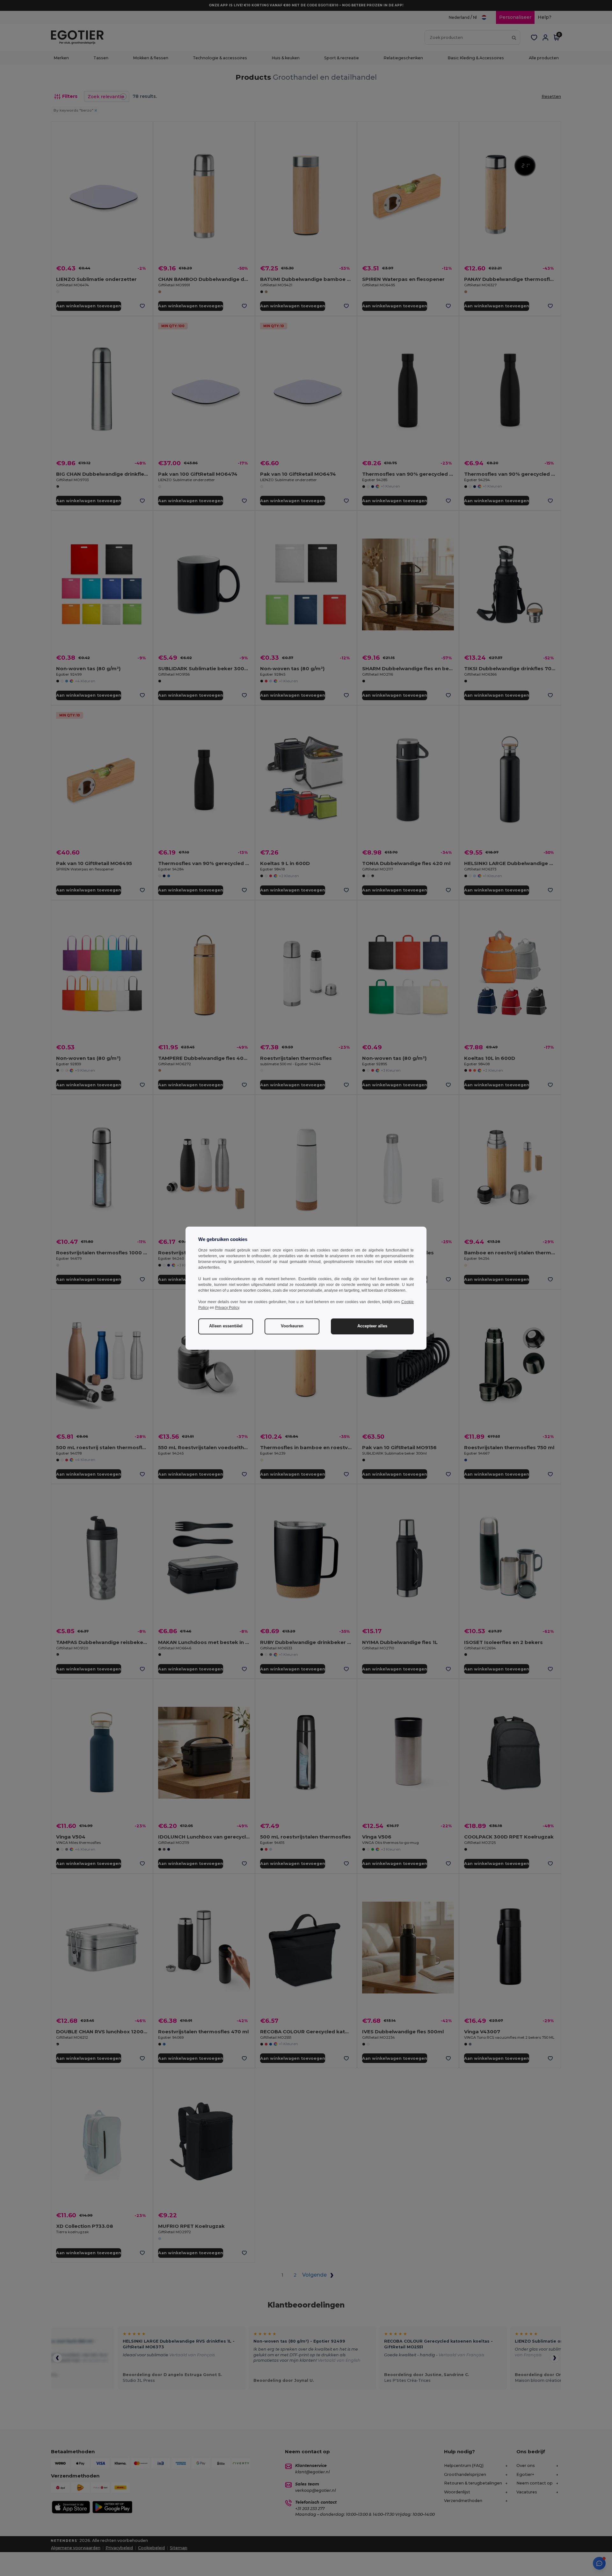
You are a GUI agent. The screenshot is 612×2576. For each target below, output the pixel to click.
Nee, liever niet (258, 1336)
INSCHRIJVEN (258, 1317)
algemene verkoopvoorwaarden (254, 1352)
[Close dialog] (393, 1210)
